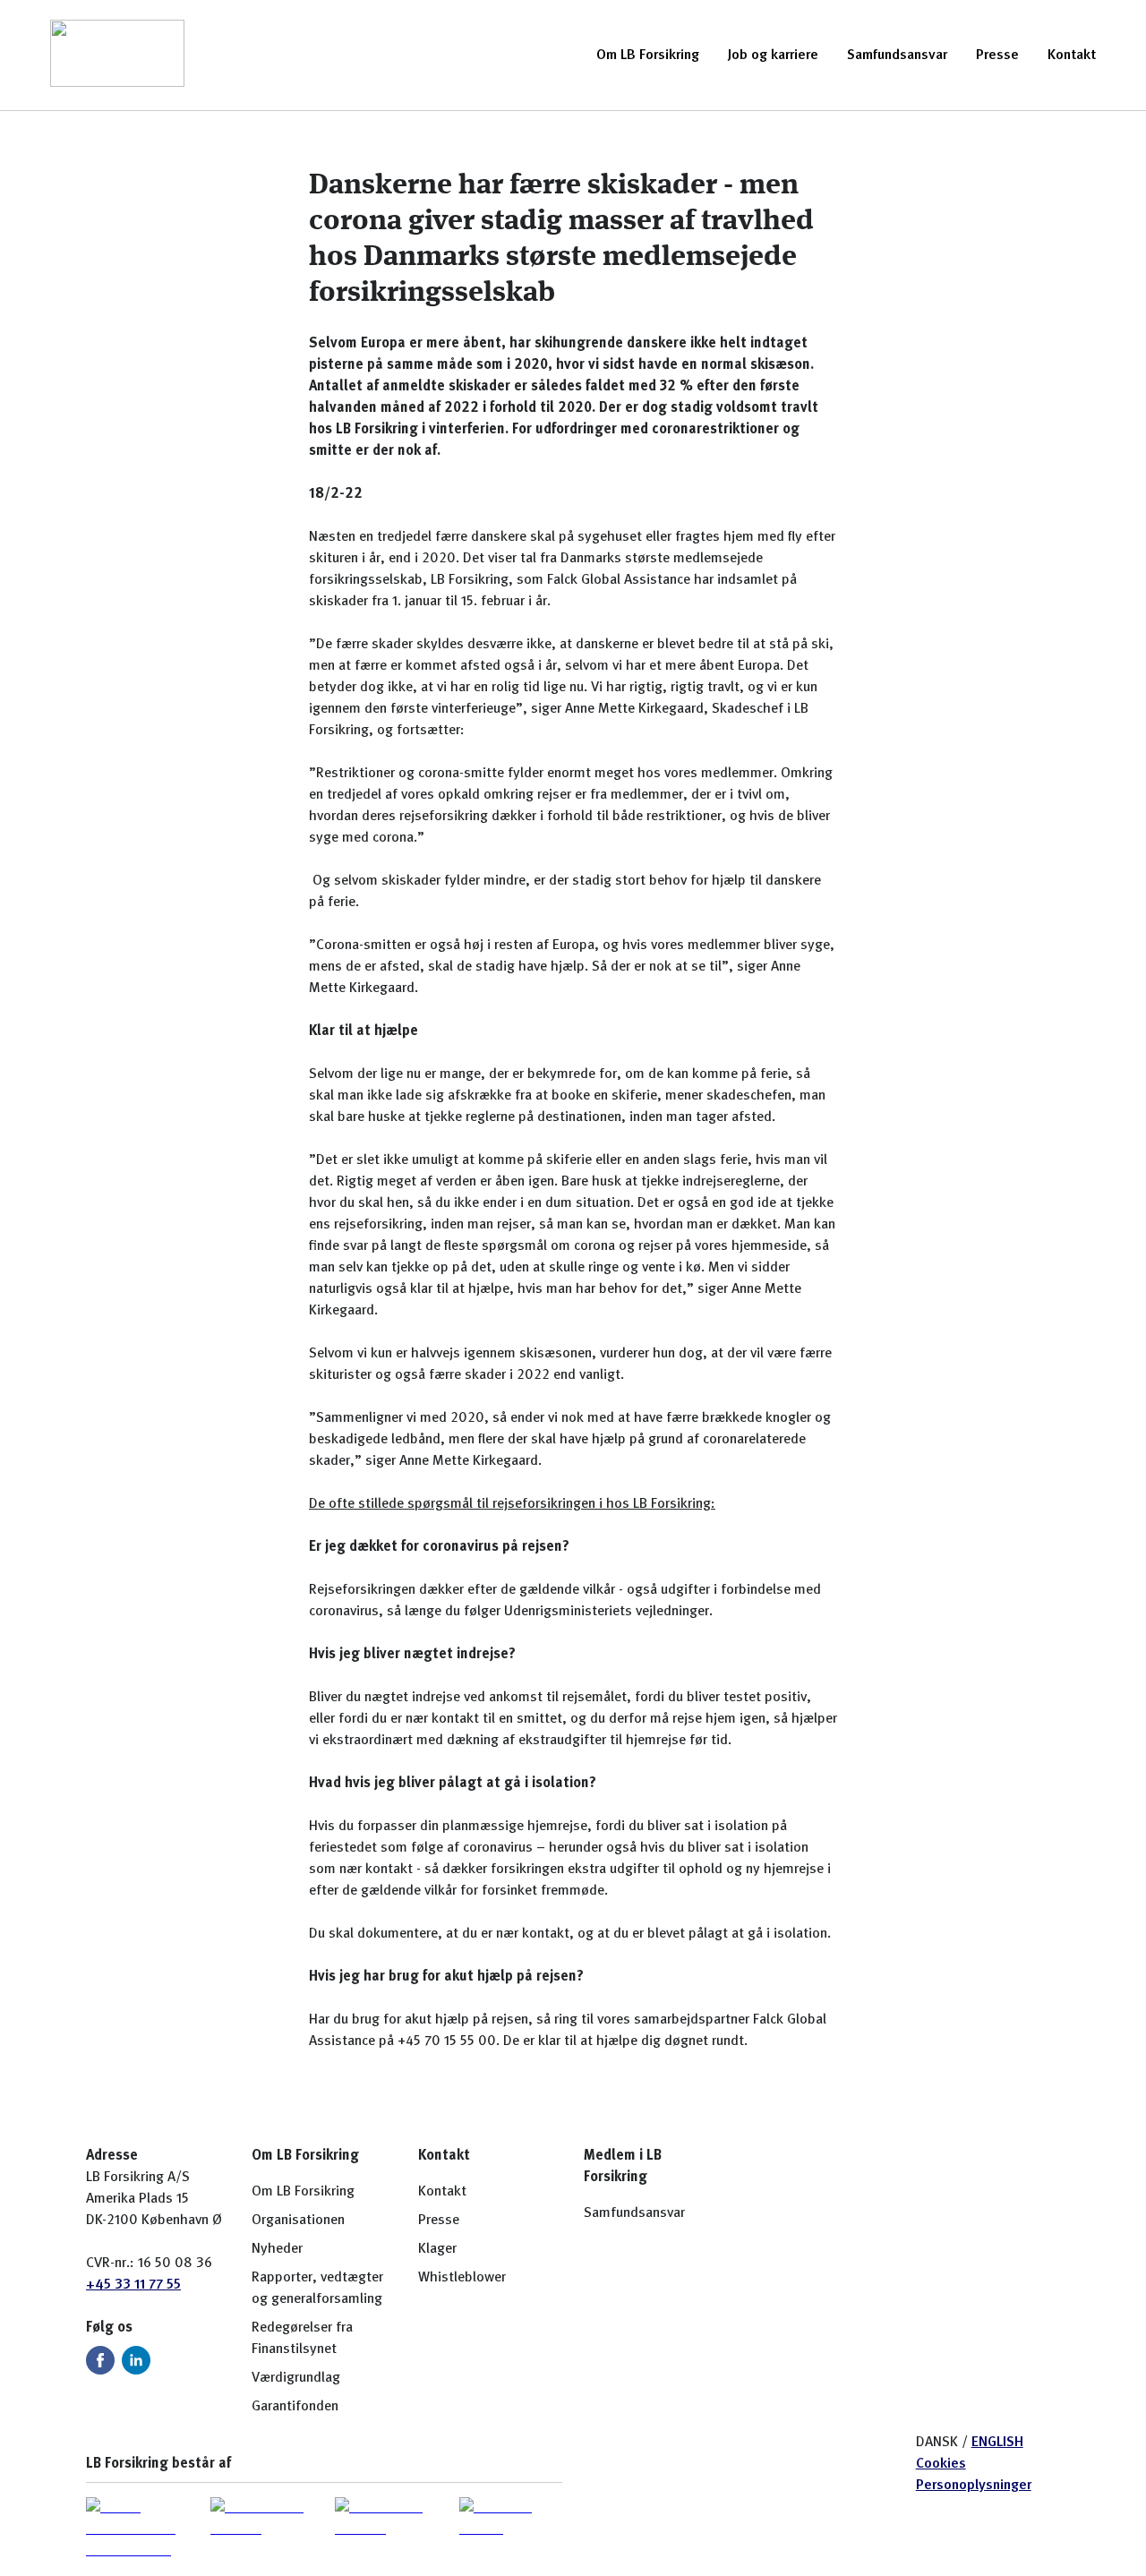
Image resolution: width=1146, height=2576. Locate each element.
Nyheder (277, 2249)
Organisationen (298, 2221)
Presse (997, 56)
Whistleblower (462, 2278)
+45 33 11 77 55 (133, 2285)
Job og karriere (773, 56)
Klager (437, 2249)
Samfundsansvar (897, 56)
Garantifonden (295, 2407)
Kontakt (1072, 56)
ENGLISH (997, 2443)
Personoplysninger (974, 2486)
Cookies (941, 2464)
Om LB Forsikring (648, 56)
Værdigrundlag (296, 2378)
